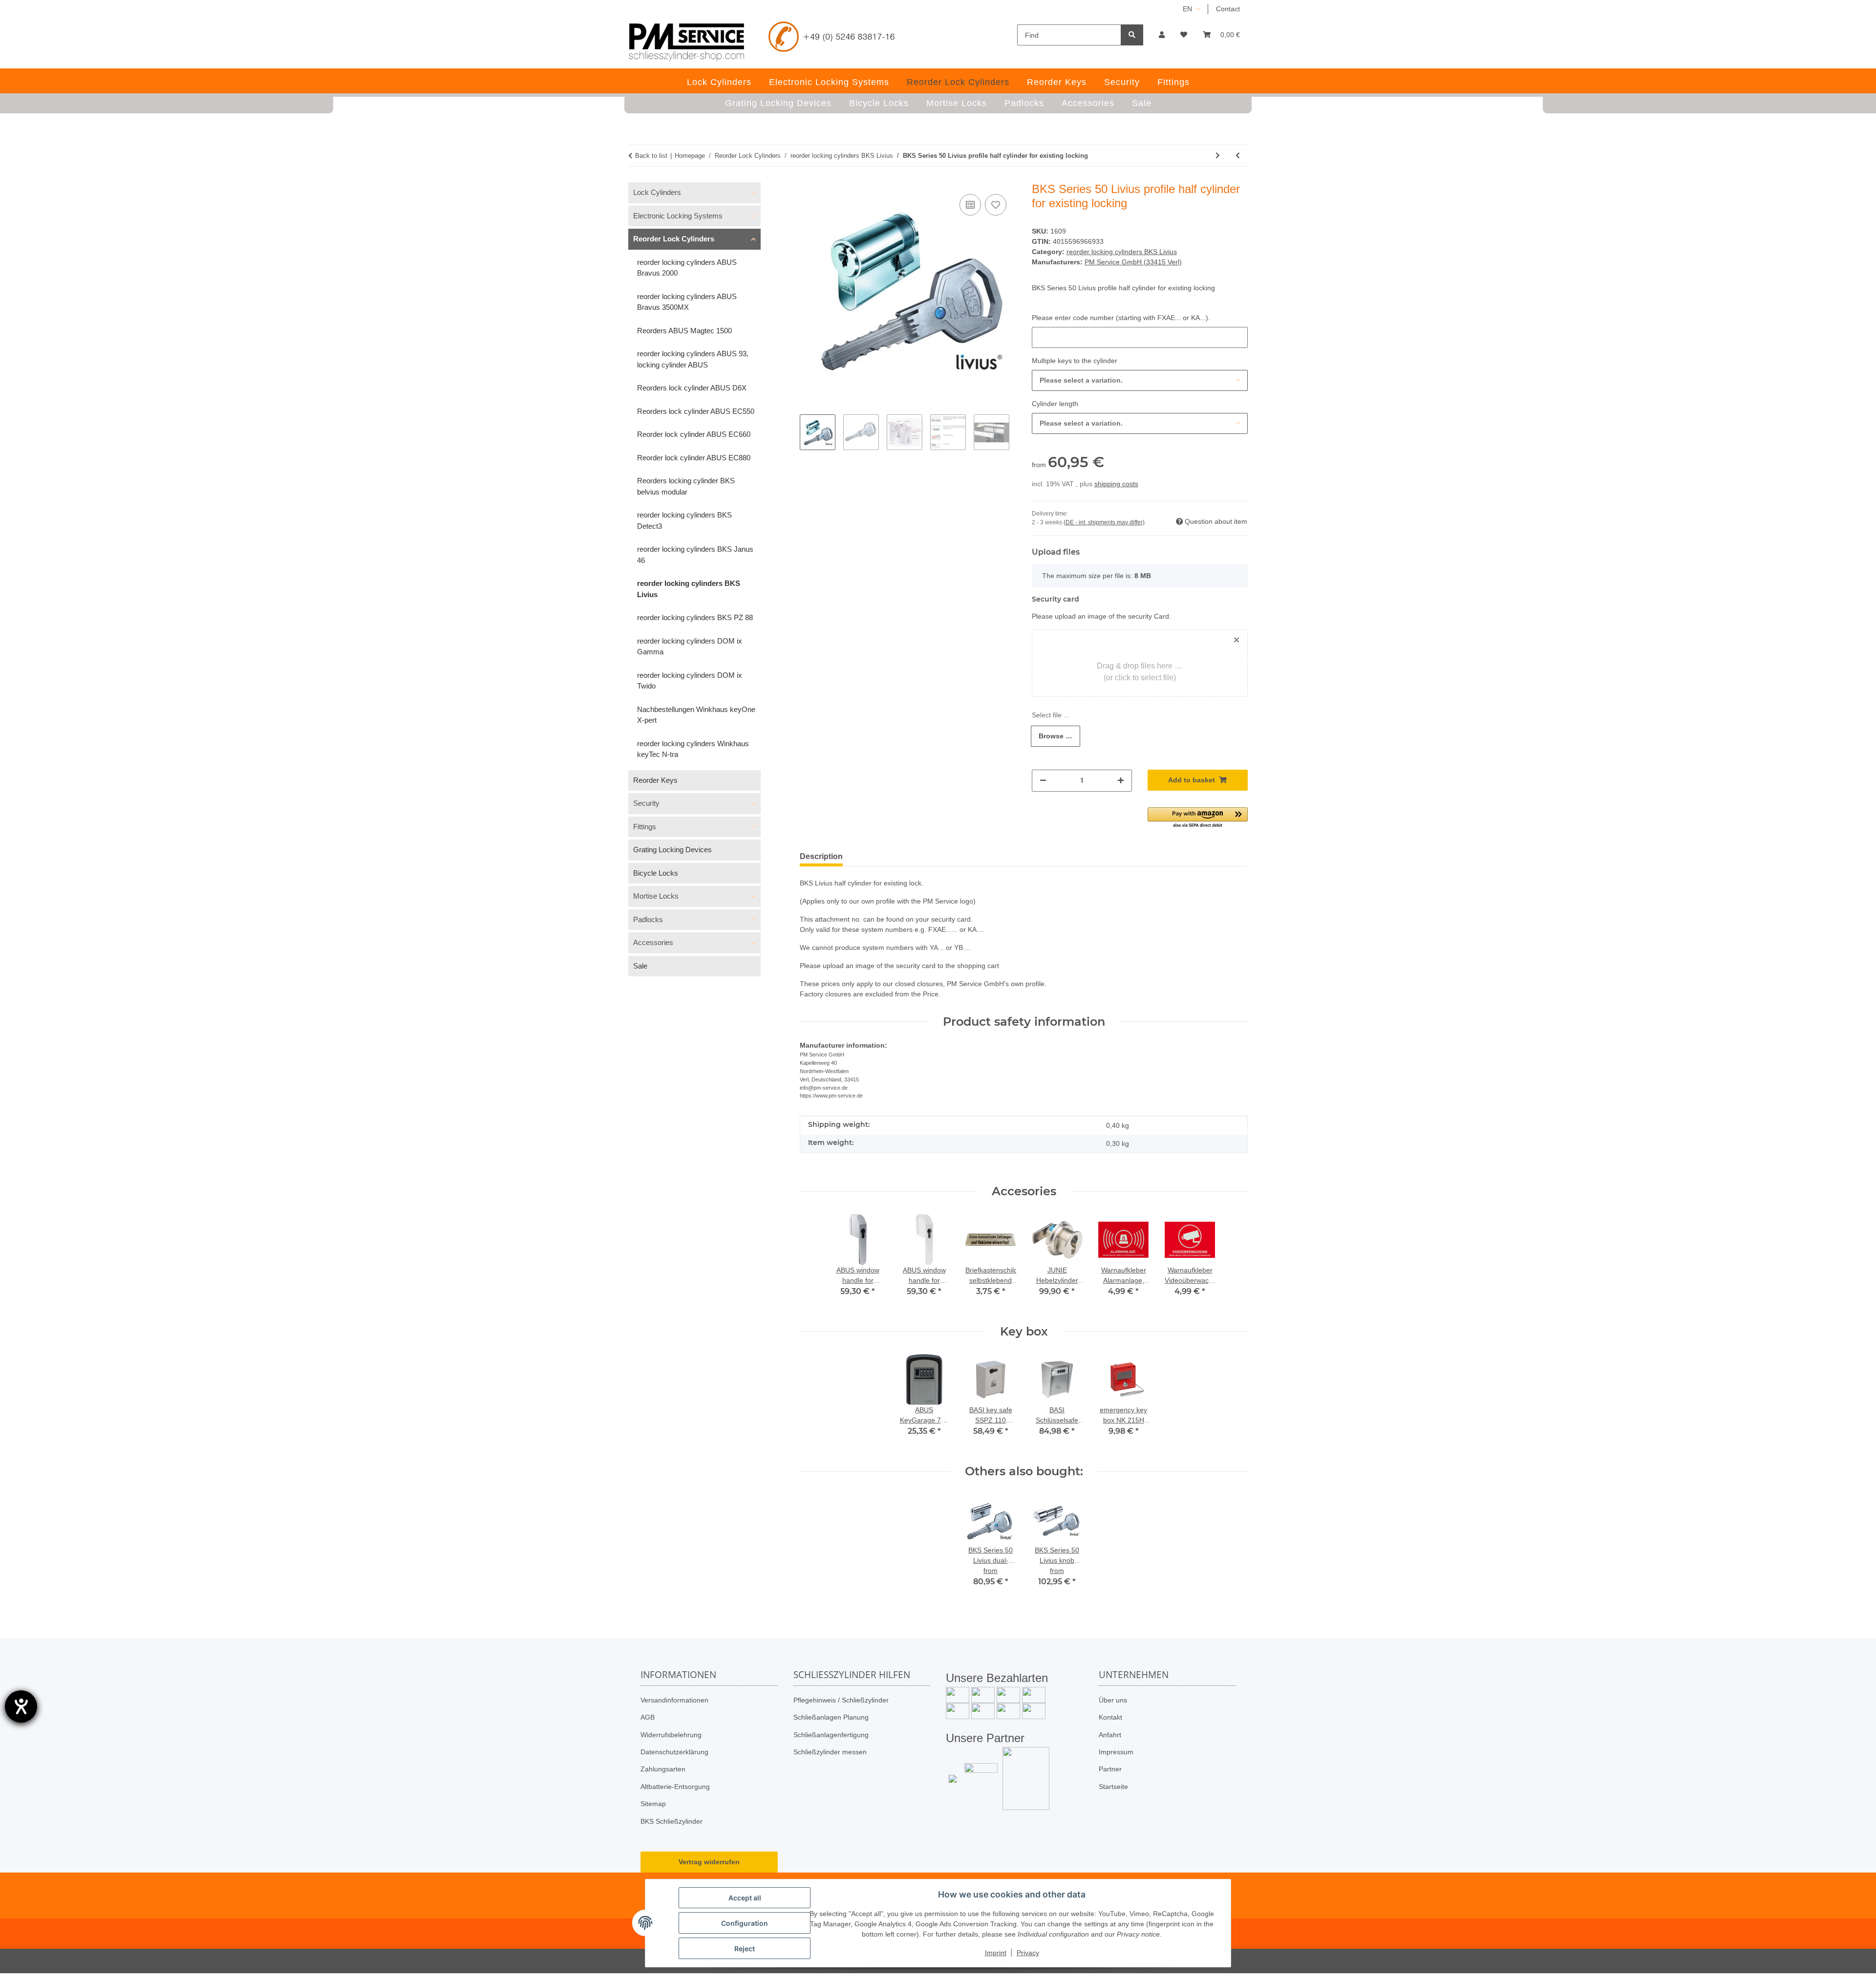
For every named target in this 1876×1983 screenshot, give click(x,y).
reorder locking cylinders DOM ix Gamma (690, 647)
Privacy (1028, 1953)
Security (646, 803)
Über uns (1113, 1700)
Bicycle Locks (656, 873)
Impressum (1116, 1752)
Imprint (996, 1953)
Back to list (651, 156)
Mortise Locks (656, 896)
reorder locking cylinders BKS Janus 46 (695, 555)
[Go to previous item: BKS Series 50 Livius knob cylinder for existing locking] (1238, 156)
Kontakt (1110, 1717)
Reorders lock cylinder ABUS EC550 (696, 411)
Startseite (1113, 1787)
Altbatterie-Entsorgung (675, 1787)
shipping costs (1116, 484)
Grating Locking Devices (672, 850)
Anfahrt (1110, 1735)
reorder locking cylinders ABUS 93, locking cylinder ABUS (693, 359)
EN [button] (1187, 9)
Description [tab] (821, 856)
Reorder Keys (655, 780)
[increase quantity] (1121, 781)
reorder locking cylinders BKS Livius (1122, 252)
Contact (1228, 9)
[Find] (1132, 35)
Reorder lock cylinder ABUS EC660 (694, 434)
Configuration (745, 1923)
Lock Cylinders (657, 192)
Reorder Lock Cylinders (674, 239)
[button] (1162, 35)
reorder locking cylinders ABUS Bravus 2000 (687, 268)
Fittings (645, 827)
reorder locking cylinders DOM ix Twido (690, 681)
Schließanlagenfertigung (831, 1735)
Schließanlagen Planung (831, 1717)
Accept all (745, 1898)
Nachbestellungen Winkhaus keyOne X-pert (696, 715)
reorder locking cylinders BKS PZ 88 (695, 617)
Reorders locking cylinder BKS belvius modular (686, 486)
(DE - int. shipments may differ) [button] (1104, 522)
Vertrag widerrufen (709, 1862)
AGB (648, 1717)
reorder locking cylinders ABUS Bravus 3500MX (687, 302)
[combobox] (1140, 380)
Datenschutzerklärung (674, 1752)
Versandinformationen (674, 1700)
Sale (640, 966)
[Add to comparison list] (970, 205)
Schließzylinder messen (830, 1752)
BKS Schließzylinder (672, 1821)
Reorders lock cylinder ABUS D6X (692, 388)
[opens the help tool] (21, 1706)
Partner (1110, 1769)
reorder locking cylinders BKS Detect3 (684, 520)
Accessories (653, 942)
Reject (745, 1949)
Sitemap (653, 1804)
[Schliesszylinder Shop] (687, 42)
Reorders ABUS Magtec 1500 (684, 331)
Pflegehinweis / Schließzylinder (841, 1700)
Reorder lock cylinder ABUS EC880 (694, 458)
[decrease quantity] (1043, 781)
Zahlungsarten (663, 1769)
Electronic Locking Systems (678, 216)
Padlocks (648, 919)
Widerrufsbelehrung (671, 1735)
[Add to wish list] (996, 205)
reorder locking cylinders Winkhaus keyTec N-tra (693, 749)
